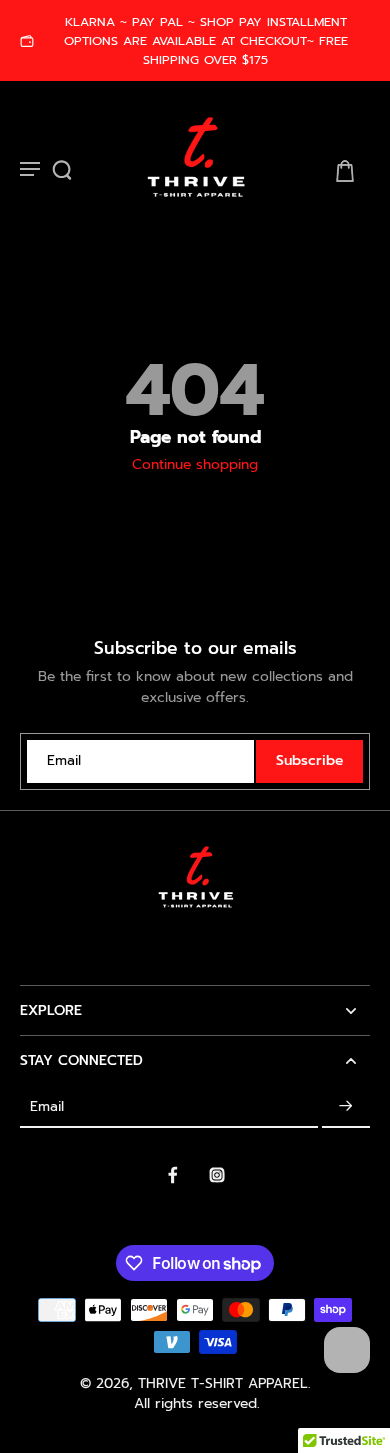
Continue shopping (195, 464)
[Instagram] (217, 1175)
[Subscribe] (346, 1106)
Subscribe (309, 760)
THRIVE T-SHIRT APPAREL (223, 1383)
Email (64, 761)
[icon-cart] (344, 170)
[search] (62, 170)
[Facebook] (173, 1175)
